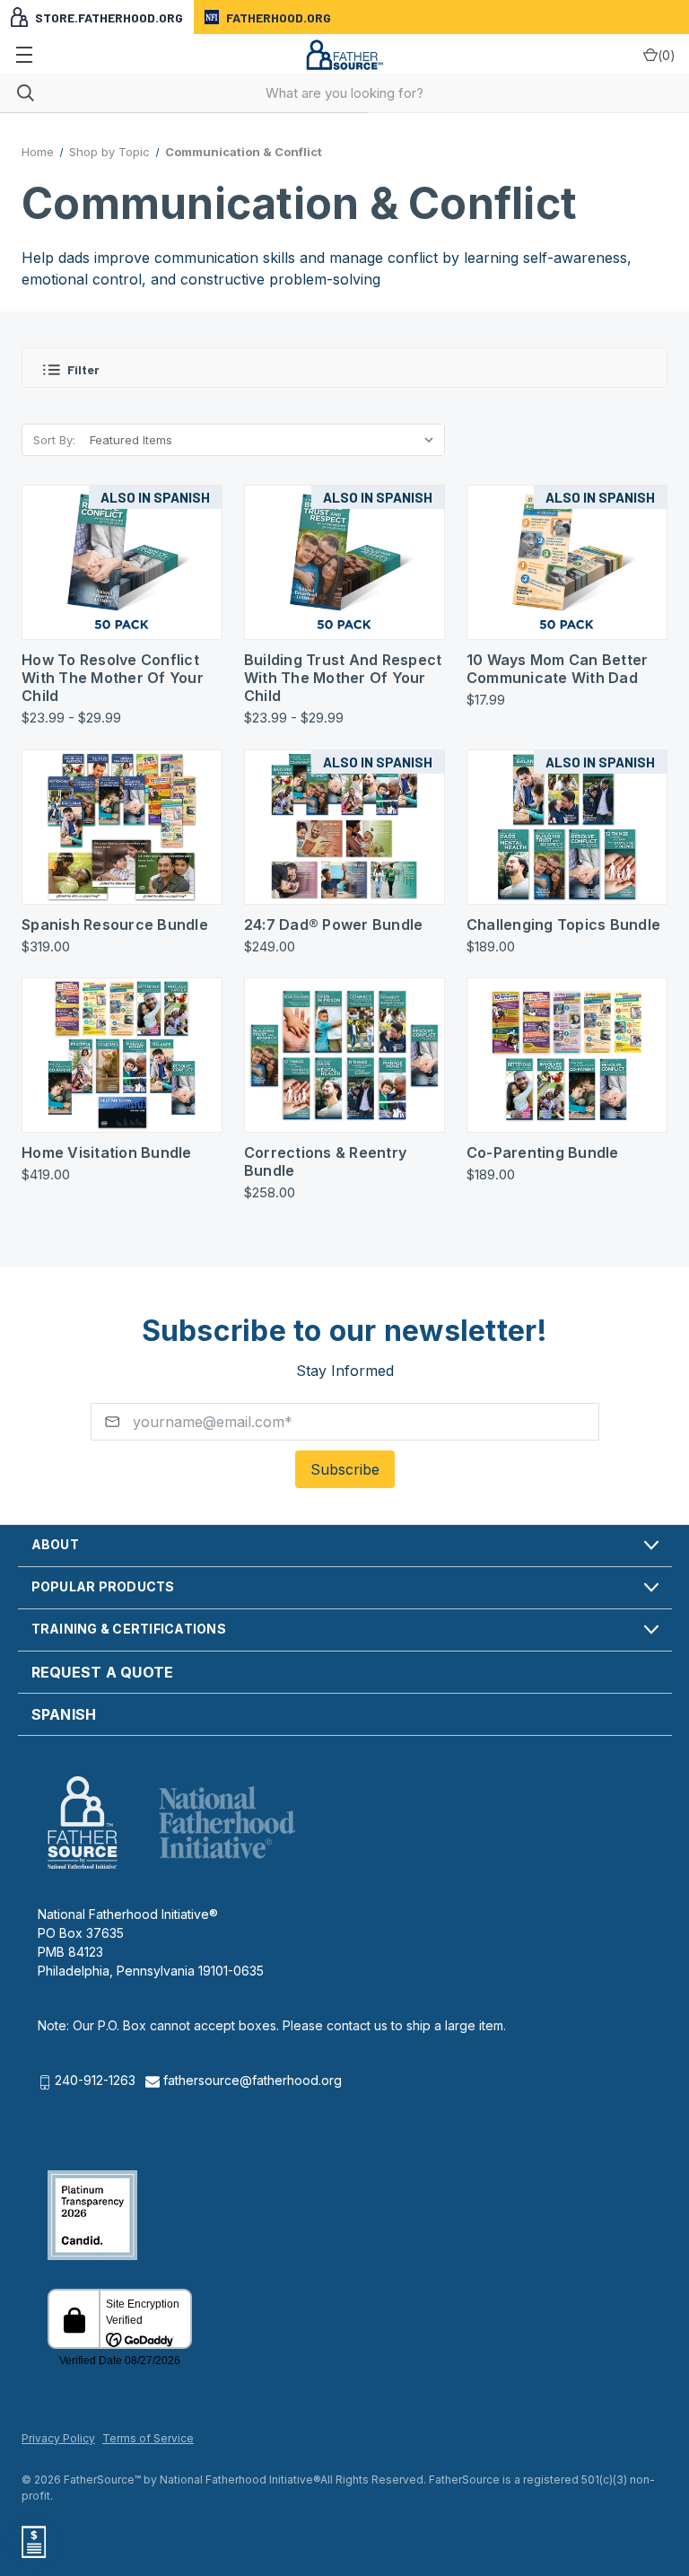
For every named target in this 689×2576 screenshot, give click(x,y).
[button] (344, 368)
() (667, 55)
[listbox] (262, 440)
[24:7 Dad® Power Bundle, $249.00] (344, 827)
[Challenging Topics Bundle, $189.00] (567, 827)
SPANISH (64, 1714)
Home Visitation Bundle (107, 1152)
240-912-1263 (95, 2080)
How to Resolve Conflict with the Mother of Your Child (113, 678)
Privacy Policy (58, 2438)
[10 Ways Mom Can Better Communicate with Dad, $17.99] (567, 562)
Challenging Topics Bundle (563, 924)
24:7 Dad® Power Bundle (334, 924)
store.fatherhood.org (109, 18)
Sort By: (54, 440)
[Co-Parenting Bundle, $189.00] (567, 1055)
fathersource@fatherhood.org (251, 2080)
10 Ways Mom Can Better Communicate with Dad (558, 669)
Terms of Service (148, 2438)
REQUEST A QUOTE (103, 1672)
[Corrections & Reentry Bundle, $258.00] (344, 1055)
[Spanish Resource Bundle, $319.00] (122, 827)
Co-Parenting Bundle (543, 1152)
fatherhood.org (279, 18)
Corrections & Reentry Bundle (325, 1161)
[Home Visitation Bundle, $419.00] (122, 1055)
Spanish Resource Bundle (115, 924)
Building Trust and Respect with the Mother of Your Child (343, 678)
